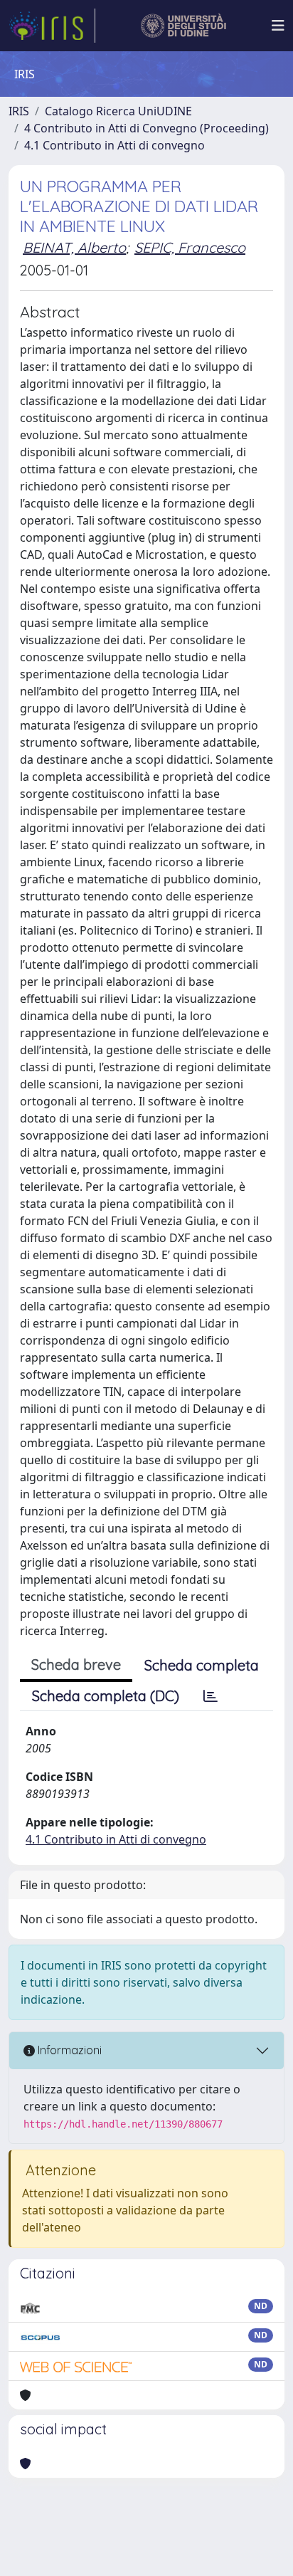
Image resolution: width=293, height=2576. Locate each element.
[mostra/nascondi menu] (278, 26)
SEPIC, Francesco (190, 247)
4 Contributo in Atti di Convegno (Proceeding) (146, 128)
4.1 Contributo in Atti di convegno (114, 145)
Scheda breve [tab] (76, 1665)
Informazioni (68, 2050)
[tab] (211, 1696)
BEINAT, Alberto (74, 247)
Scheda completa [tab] (202, 1665)
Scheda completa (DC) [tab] (106, 1696)
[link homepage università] (184, 26)
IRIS (19, 111)
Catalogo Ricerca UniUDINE (118, 111)
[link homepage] (52, 26)
